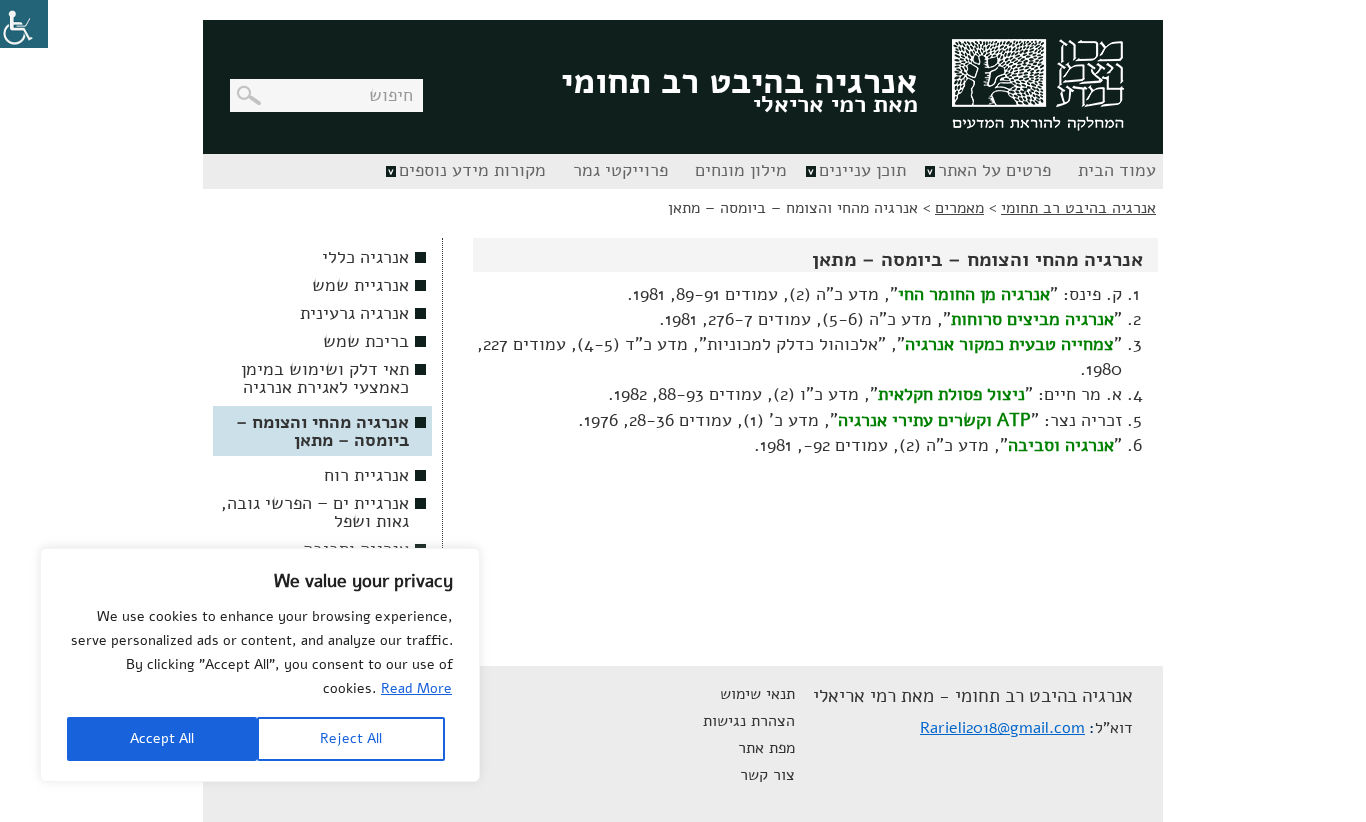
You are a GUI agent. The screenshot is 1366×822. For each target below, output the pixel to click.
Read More (416, 688)
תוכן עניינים (862, 170)
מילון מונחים (741, 170)
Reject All (351, 738)
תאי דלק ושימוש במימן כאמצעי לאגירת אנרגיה (325, 378)
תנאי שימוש (757, 694)
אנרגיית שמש (360, 285)
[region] (260, 665)
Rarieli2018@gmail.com (1002, 728)
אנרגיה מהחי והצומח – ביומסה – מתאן (322, 431)
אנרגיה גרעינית (354, 313)
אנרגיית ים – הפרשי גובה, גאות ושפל (315, 512)
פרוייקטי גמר (620, 170)
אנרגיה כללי (365, 257)
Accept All (162, 738)
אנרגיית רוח (366, 475)
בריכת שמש (366, 341)
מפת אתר (766, 748)
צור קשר (767, 775)
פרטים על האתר (994, 170)
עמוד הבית (1117, 170)
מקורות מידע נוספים (472, 170)
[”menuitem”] (1114, 171)
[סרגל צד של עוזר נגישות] (24, 24)
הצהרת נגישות (749, 721)
